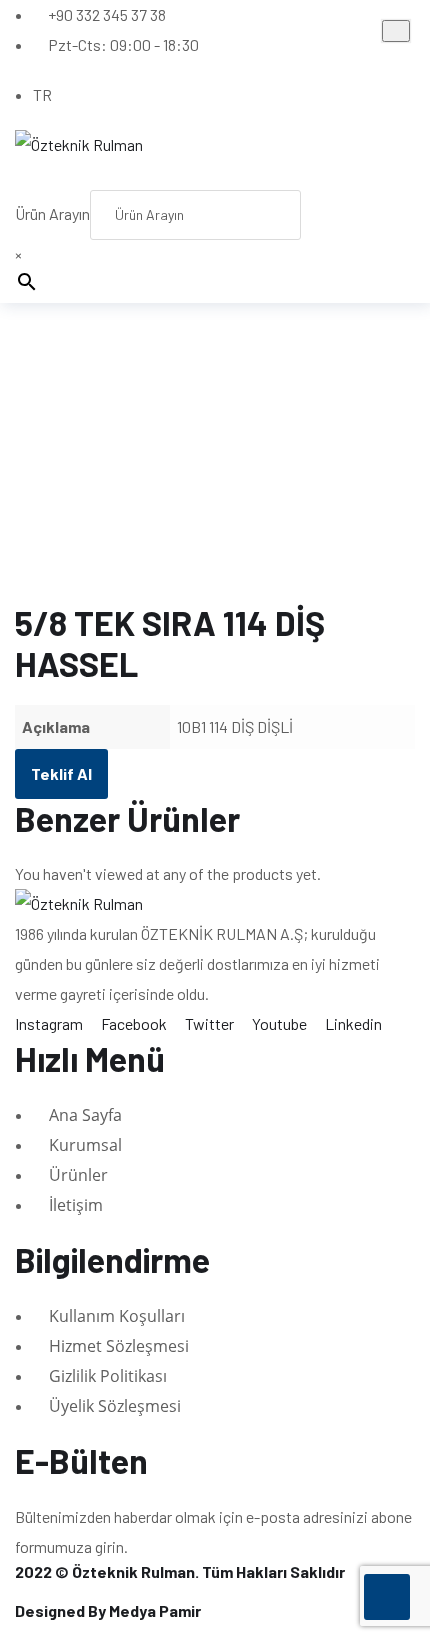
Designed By (108, 1610)
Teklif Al (61, 773)
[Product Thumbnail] (396, 31)
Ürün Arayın (52, 213)
